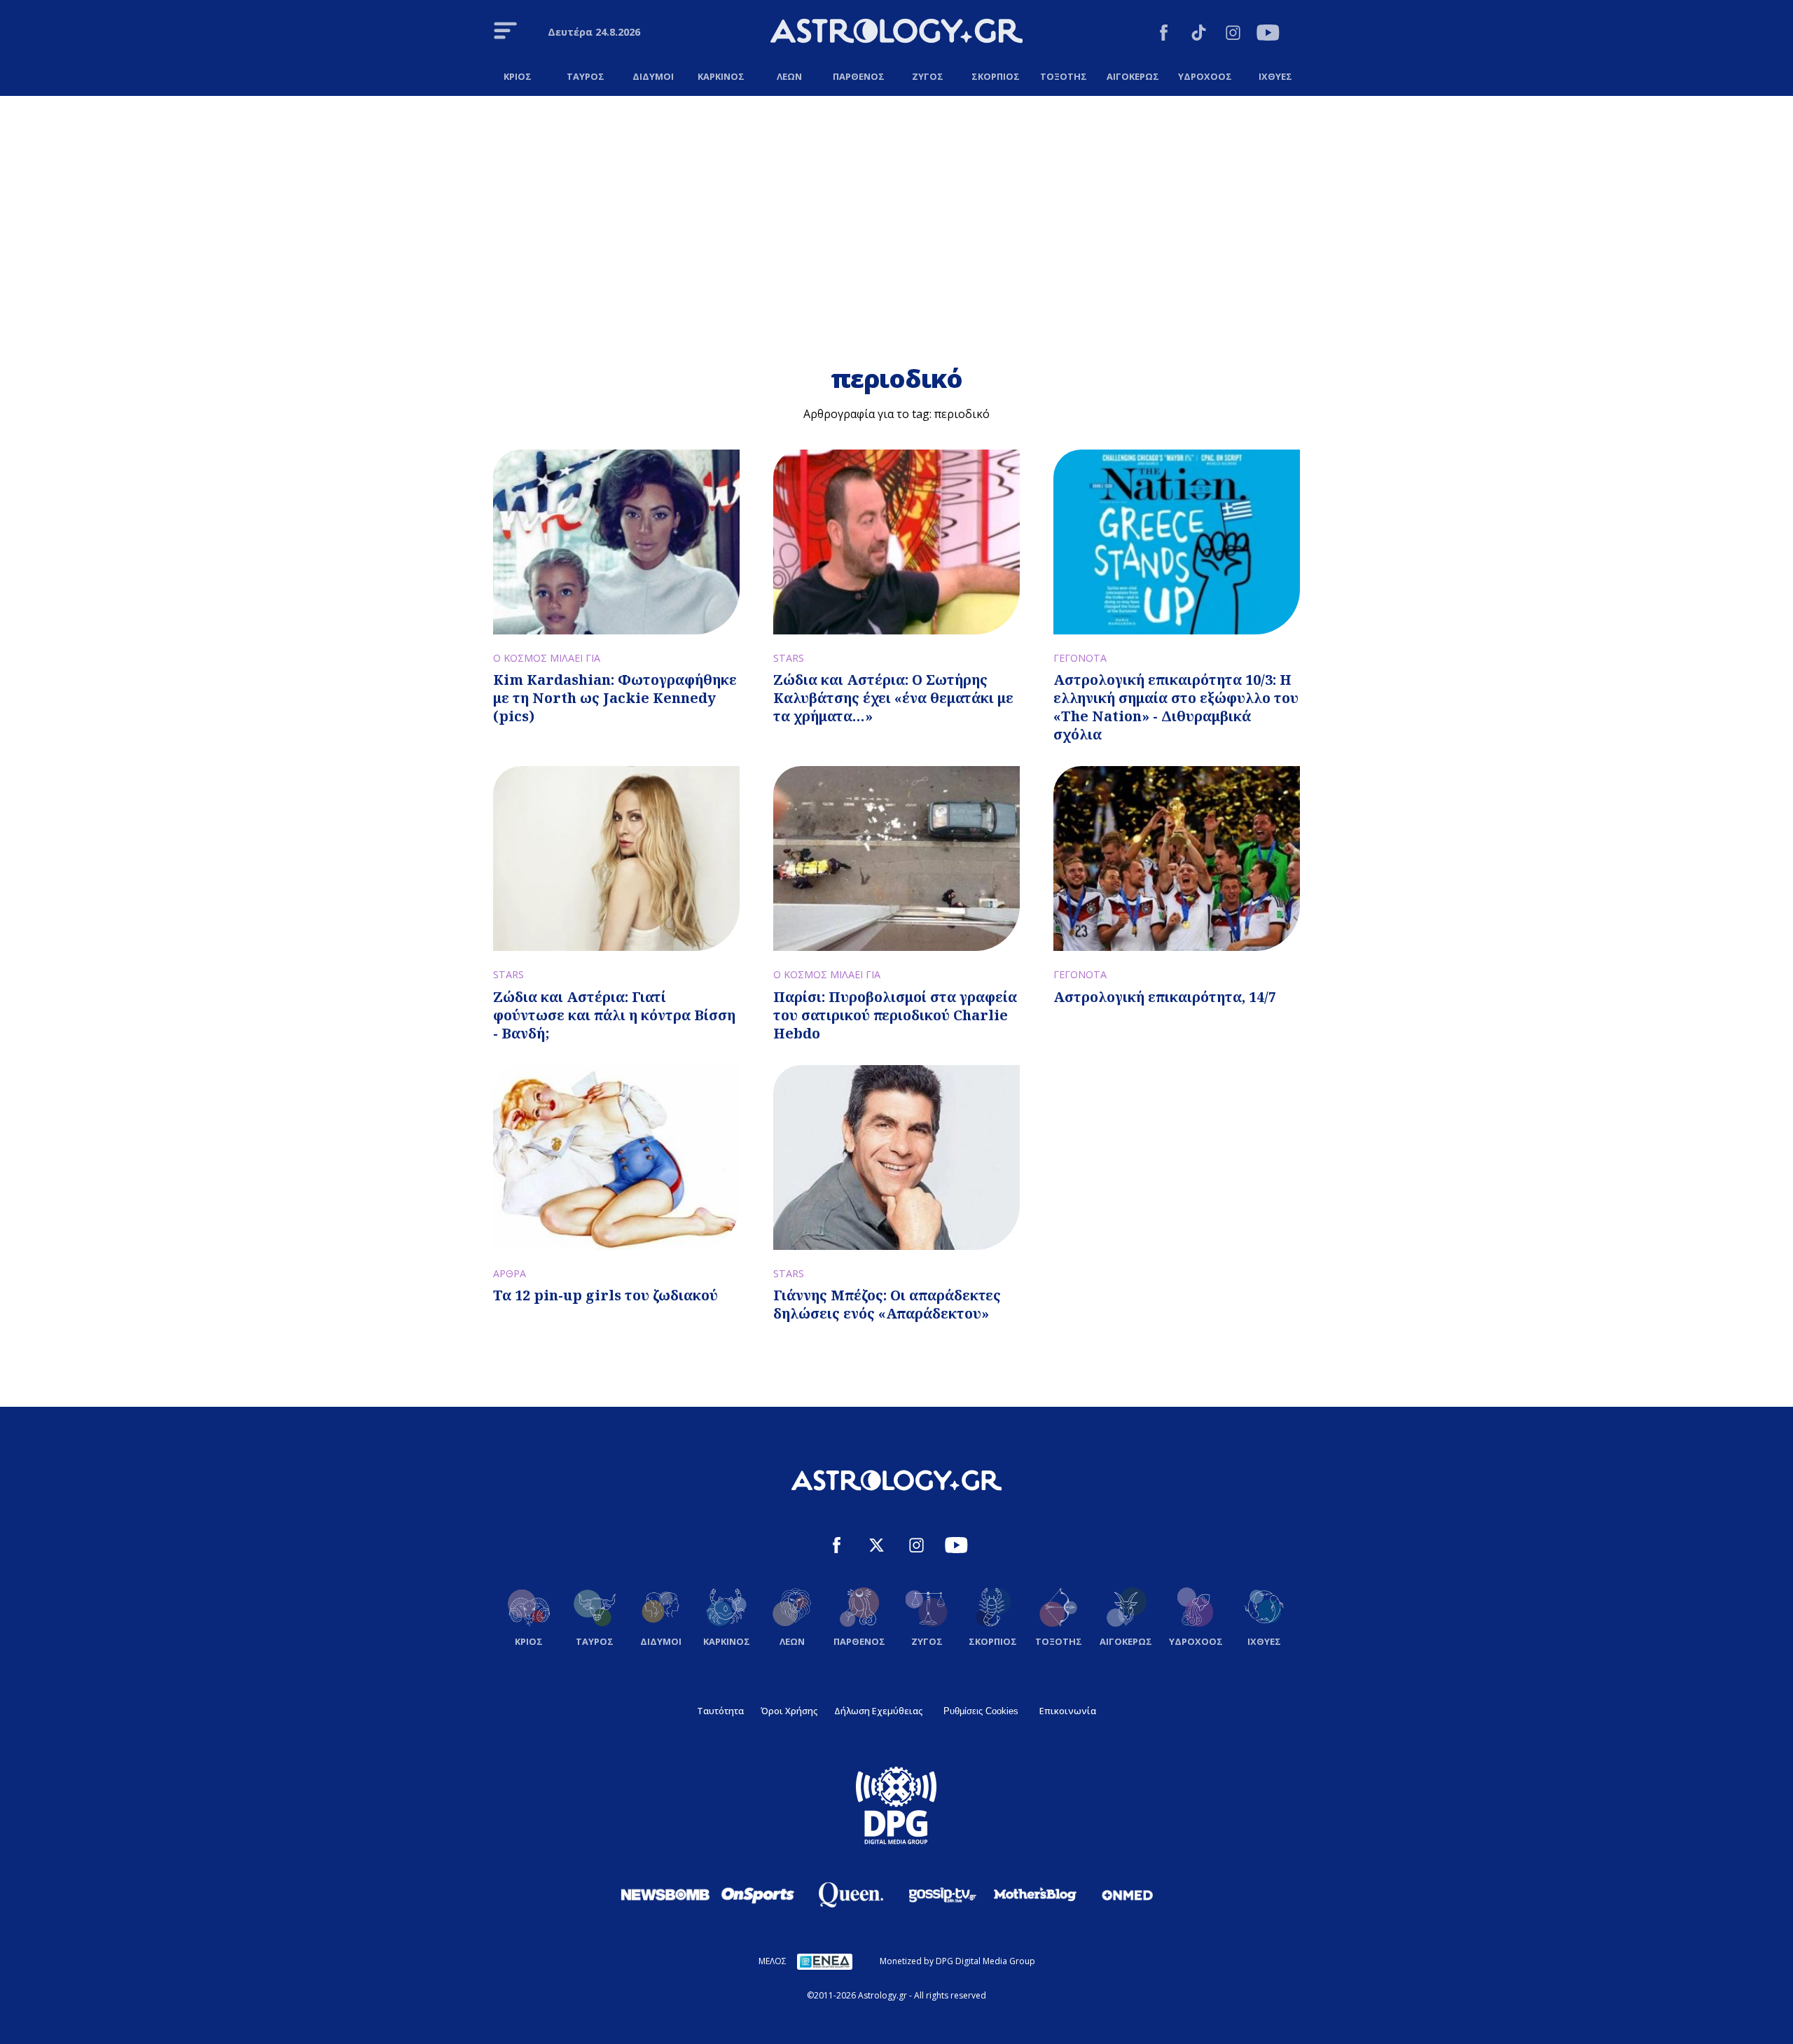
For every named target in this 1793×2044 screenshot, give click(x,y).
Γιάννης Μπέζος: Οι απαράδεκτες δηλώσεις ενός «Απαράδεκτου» (887, 1304)
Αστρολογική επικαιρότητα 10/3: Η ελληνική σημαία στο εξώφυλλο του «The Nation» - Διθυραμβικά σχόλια (1176, 707)
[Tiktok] (1199, 35)
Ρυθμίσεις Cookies (981, 1711)
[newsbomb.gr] (665, 1894)
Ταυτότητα (720, 1711)
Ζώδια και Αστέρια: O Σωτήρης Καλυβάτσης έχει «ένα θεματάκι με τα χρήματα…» (893, 698)
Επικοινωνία (1068, 1711)
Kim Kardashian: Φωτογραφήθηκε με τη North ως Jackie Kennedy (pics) (615, 698)
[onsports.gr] (758, 1894)
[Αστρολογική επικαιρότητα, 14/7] (1177, 858)
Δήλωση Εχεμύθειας (878, 1711)
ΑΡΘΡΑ (510, 1273)
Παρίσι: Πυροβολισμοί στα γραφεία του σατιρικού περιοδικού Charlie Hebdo (895, 1015)
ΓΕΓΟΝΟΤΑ (1080, 658)
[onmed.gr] (1128, 1895)
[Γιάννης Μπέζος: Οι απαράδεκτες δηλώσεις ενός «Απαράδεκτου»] (896, 1157)
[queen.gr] (850, 1895)
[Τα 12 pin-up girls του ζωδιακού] (616, 1157)
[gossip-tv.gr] (943, 1895)
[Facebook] (1164, 35)
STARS (789, 658)
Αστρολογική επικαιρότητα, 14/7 (1165, 997)
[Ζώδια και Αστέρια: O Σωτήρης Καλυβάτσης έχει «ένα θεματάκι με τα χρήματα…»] (896, 542)
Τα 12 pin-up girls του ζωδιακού (605, 1295)
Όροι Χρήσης (789, 1711)
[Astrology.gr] (896, 33)
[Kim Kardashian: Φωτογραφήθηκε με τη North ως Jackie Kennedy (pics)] (616, 542)
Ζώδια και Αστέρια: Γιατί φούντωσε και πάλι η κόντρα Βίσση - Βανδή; (614, 1015)
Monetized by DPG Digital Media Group (957, 1961)
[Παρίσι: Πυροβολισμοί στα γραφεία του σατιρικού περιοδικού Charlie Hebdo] (896, 858)
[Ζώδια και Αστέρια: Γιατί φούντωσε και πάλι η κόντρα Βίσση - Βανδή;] (616, 858)
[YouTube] (1268, 35)
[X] (877, 1547)
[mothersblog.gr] (1035, 1895)
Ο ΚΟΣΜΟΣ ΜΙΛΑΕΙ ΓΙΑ (547, 658)
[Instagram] (1233, 35)
